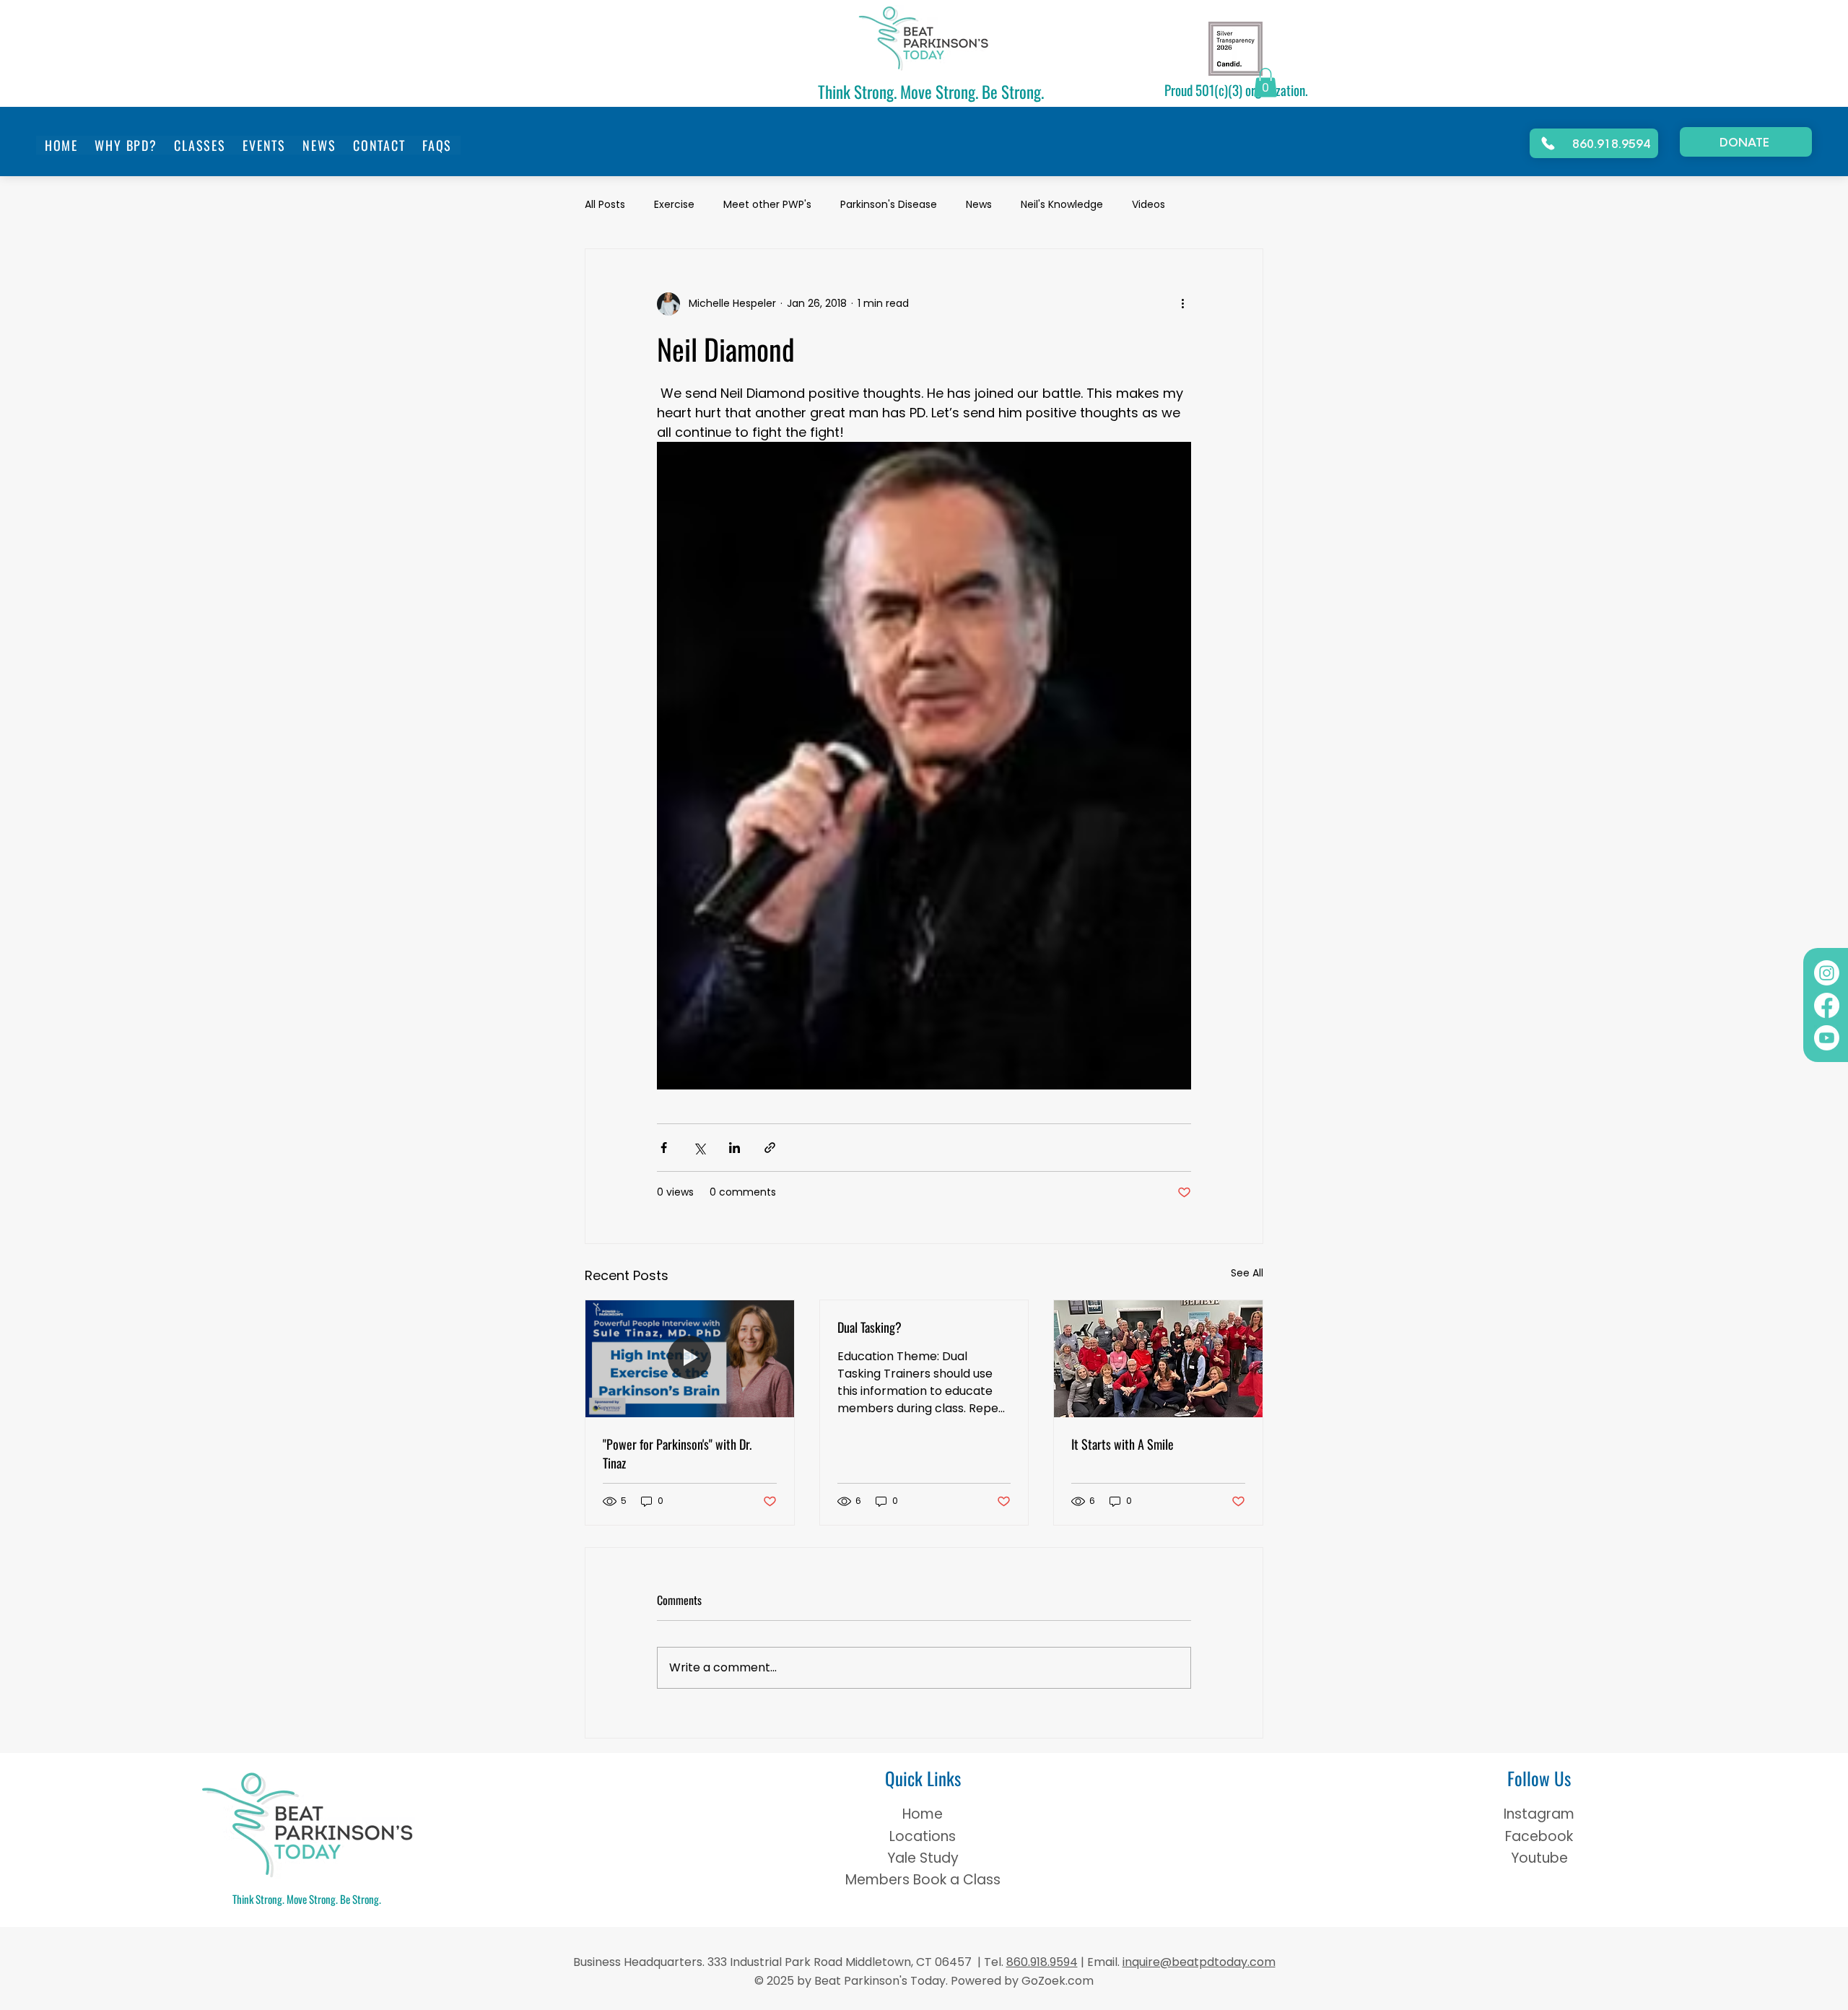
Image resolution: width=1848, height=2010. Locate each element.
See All (1247, 1273)
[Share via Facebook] (664, 1148)
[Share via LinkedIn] (735, 1148)
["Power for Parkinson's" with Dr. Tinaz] (690, 1359)
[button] (1265, 83)
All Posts (605, 205)
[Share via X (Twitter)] (699, 1148)
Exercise (674, 205)
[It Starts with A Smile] (1158, 1359)
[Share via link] (770, 1148)
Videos (1149, 205)
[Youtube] (1827, 1038)
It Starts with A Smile (1123, 1444)
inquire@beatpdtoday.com (1199, 1962)
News (979, 205)
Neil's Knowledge (1062, 205)
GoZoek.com (1056, 1981)
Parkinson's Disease (889, 205)
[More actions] (1182, 304)
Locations (923, 1836)
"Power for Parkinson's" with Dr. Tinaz (677, 1453)
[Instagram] (1827, 973)
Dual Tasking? (869, 1327)
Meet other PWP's (767, 205)
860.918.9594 (1042, 1962)
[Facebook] (1827, 1005)
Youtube (1539, 1858)
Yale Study (923, 1858)
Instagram (1539, 1814)
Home (923, 1814)
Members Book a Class (923, 1880)
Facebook (1539, 1836)
